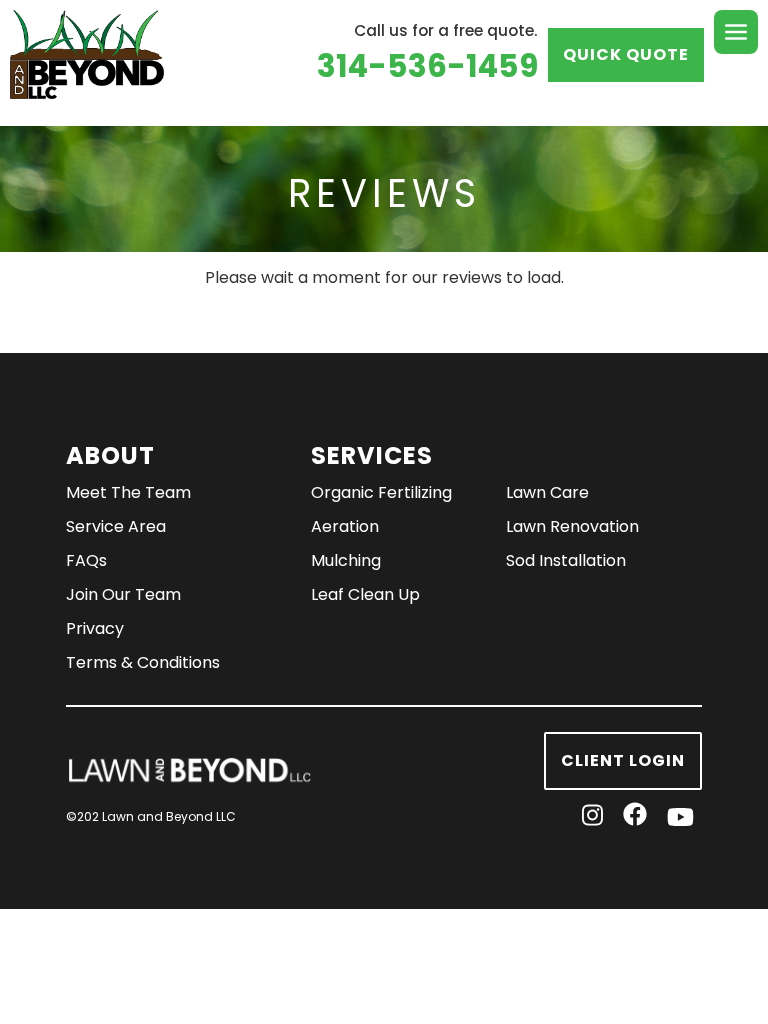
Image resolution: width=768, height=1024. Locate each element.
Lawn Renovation (572, 526)
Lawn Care (547, 492)
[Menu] (736, 32)
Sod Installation (566, 560)
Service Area (116, 526)
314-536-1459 (427, 66)
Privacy (95, 628)
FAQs (86, 560)
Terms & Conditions (143, 662)
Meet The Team (128, 492)
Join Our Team (123, 594)
